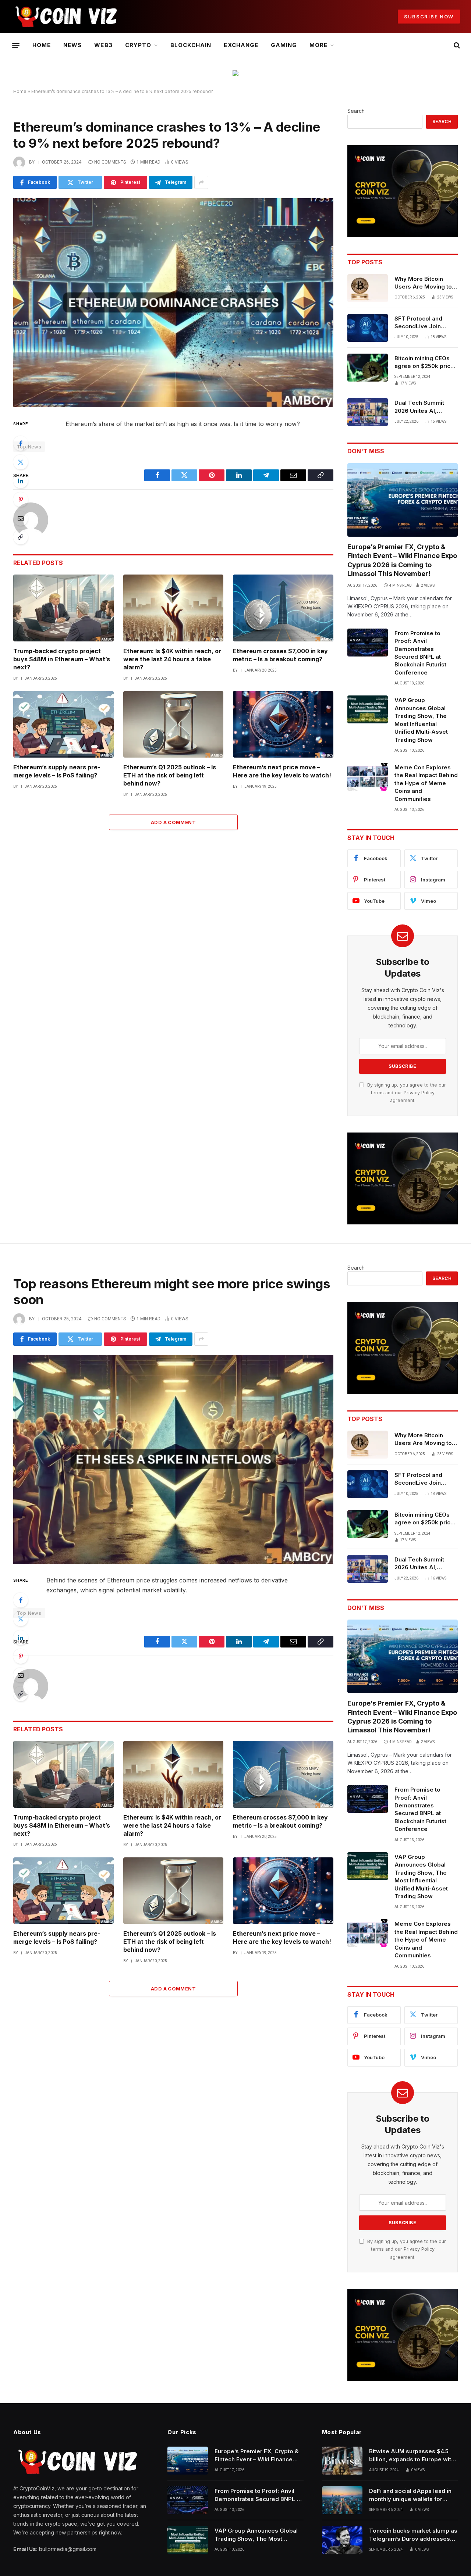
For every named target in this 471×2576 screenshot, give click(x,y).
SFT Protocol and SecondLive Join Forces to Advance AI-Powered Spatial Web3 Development (426, 323)
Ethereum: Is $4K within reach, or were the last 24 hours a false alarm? (172, 659)
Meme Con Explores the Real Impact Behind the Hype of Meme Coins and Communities (426, 783)
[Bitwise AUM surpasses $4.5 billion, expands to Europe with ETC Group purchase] (342, 2461)
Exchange (241, 45)
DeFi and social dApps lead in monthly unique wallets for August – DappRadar (410, 2495)
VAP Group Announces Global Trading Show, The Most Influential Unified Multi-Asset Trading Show (421, 720)
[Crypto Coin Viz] (66, 17)
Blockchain (191, 45)
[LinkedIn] (21, 481)
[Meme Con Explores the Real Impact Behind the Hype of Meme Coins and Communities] (368, 777)
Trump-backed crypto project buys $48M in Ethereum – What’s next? (62, 659)
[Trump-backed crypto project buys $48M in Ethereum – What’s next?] (63, 608)
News (72, 45)
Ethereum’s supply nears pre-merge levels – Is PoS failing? (57, 771)
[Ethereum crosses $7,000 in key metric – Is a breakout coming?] (283, 608)
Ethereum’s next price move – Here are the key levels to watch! (282, 771)
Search (356, 111)
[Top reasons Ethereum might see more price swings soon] (173, 1459)
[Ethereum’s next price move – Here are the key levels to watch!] (283, 724)
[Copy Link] (21, 537)
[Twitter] (21, 462)
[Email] (21, 518)
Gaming (284, 45)
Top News (29, 447)
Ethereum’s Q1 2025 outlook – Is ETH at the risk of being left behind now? (170, 775)
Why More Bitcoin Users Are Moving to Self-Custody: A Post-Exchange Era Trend (425, 283)
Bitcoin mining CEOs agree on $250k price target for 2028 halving (426, 362)
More (318, 45)
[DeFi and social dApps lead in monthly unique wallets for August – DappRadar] (342, 2500)
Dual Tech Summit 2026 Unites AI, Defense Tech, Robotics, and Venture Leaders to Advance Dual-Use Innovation (425, 407)
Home (42, 45)
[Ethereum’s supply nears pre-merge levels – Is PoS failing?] (63, 724)
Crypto (138, 45)
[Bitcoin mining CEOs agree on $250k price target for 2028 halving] (368, 368)
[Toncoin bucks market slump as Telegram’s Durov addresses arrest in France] (342, 2540)
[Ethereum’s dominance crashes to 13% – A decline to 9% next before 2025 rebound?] (173, 303)
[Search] (456, 45)
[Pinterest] (21, 500)
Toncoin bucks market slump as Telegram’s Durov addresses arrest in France (413, 2535)
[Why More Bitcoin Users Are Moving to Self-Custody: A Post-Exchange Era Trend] (368, 288)
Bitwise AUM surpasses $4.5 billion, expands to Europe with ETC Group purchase (412, 2455)
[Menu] (16, 45)
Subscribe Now (429, 17)
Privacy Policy (419, 1093)
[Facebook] (21, 443)
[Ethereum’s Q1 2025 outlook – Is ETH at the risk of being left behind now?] (173, 724)
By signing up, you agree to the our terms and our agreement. (406, 1093)
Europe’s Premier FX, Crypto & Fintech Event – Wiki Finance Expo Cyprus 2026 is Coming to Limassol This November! (402, 560)
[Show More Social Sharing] (201, 182)
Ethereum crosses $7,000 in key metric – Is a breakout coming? (280, 655)
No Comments (110, 162)
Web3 (103, 45)
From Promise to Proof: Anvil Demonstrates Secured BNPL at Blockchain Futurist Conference (420, 653)
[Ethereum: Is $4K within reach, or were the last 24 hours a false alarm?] (173, 608)
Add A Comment (173, 822)
